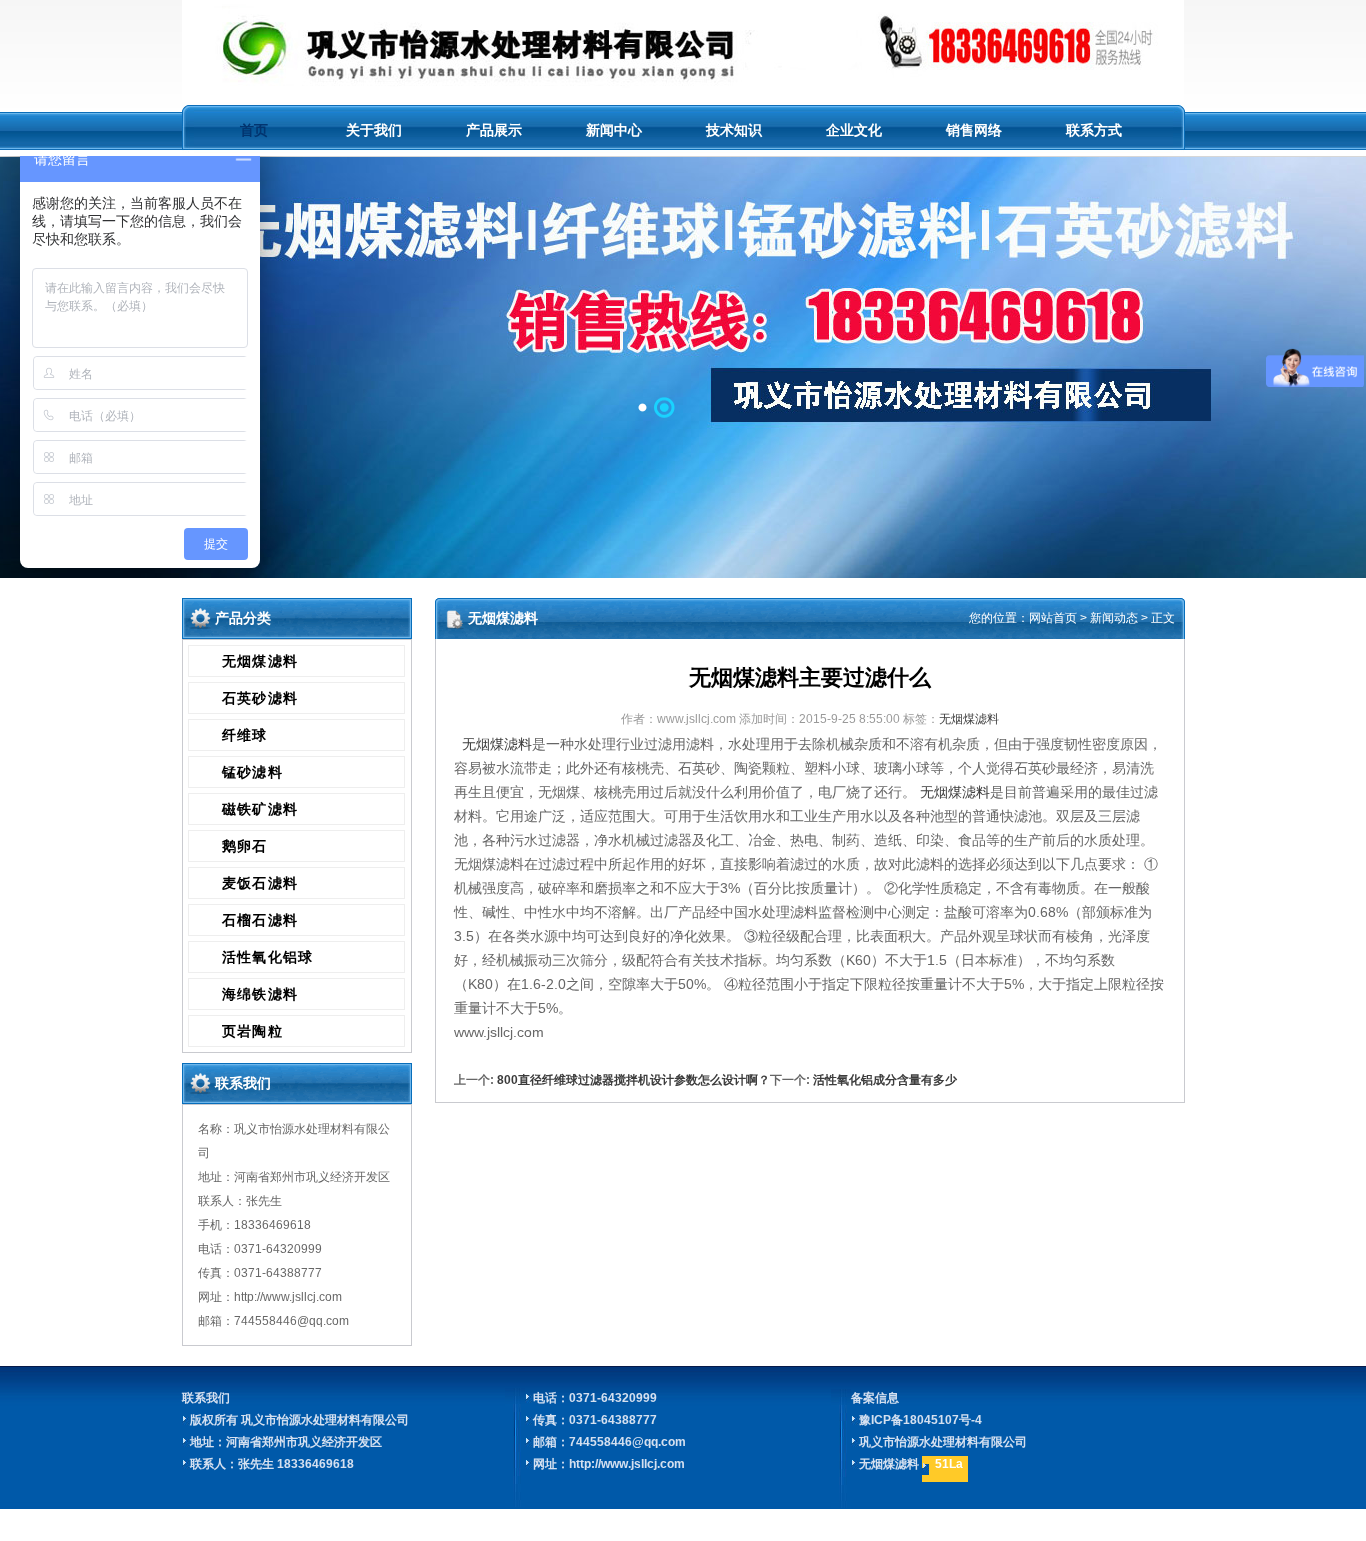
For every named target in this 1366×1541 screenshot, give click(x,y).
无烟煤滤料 (260, 661)
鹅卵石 (245, 846)
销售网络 (974, 130)
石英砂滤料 (260, 698)
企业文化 (854, 130)
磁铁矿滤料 (260, 809)
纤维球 (245, 735)
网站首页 (1053, 618)
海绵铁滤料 (260, 994)
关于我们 (374, 130)
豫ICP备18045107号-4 (920, 1420)
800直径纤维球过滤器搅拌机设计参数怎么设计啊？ (633, 1080)
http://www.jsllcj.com (627, 1464)
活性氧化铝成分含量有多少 (885, 1080)
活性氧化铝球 (268, 957)
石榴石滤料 (260, 920)
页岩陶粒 (253, 1031)
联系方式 (1094, 130)
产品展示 (494, 130)
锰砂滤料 (253, 772)
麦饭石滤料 (260, 883)
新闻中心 (614, 130)
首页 (254, 130)
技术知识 (734, 130)
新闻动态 (1114, 618)
